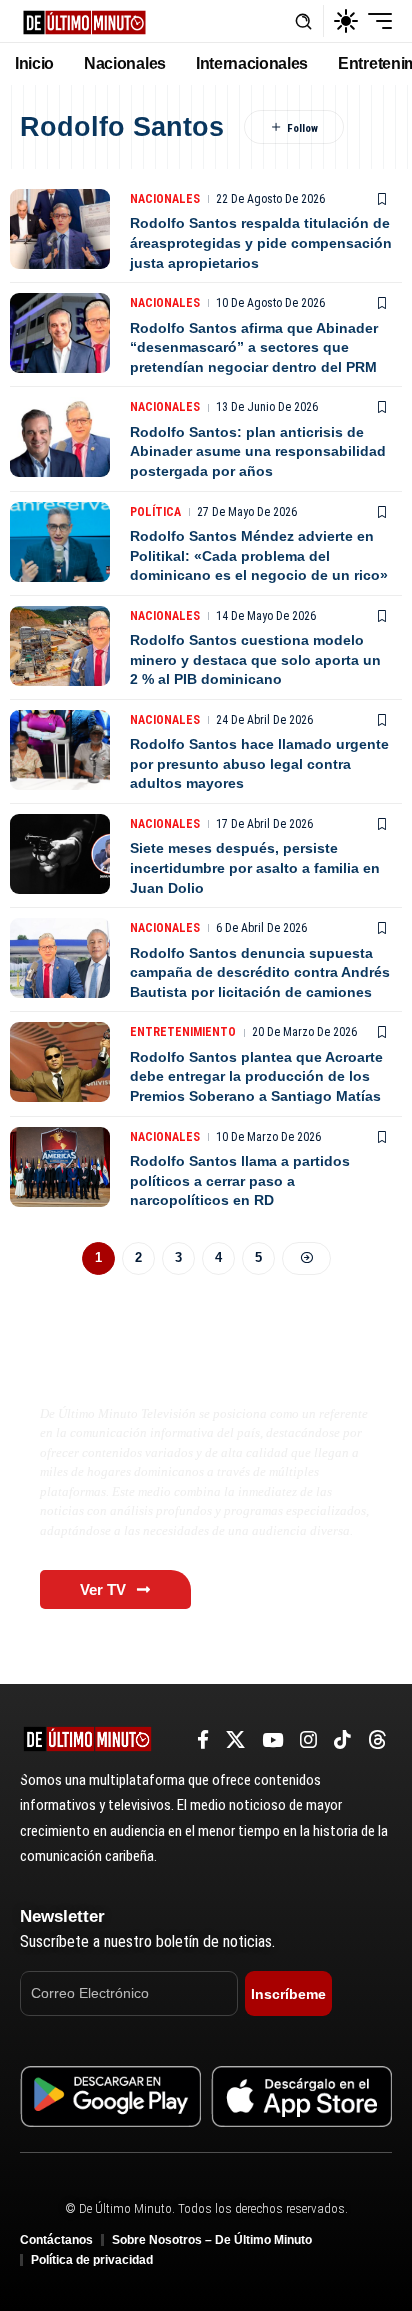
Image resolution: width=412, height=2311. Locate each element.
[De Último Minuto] (84, 20)
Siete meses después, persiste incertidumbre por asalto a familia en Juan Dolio (255, 867)
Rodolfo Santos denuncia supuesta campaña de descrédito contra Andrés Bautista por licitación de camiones (260, 972)
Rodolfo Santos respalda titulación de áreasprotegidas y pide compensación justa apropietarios (261, 242)
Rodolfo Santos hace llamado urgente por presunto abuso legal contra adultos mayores (259, 763)
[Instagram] (308, 1740)
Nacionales (165, 199)
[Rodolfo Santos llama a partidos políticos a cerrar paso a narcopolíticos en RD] (60, 1167)
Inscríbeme (288, 1994)
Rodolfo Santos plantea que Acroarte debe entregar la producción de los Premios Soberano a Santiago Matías (256, 1076)
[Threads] (377, 1740)
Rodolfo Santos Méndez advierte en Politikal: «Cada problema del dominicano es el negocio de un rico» (259, 555)
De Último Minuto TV (136, 1371)
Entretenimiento (183, 1032)
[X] (235, 1740)
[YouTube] (272, 1740)
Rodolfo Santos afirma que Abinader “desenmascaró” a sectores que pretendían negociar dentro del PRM (254, 347)
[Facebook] (203, 1740)
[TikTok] (342, 1740)
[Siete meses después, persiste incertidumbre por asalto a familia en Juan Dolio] (60, 854)
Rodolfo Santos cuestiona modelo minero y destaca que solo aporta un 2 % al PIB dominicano (255, 659)
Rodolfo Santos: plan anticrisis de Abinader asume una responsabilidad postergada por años (258, 451)
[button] (303, 21)
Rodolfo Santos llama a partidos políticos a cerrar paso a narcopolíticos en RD (240, 1180)
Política (155, 512)
